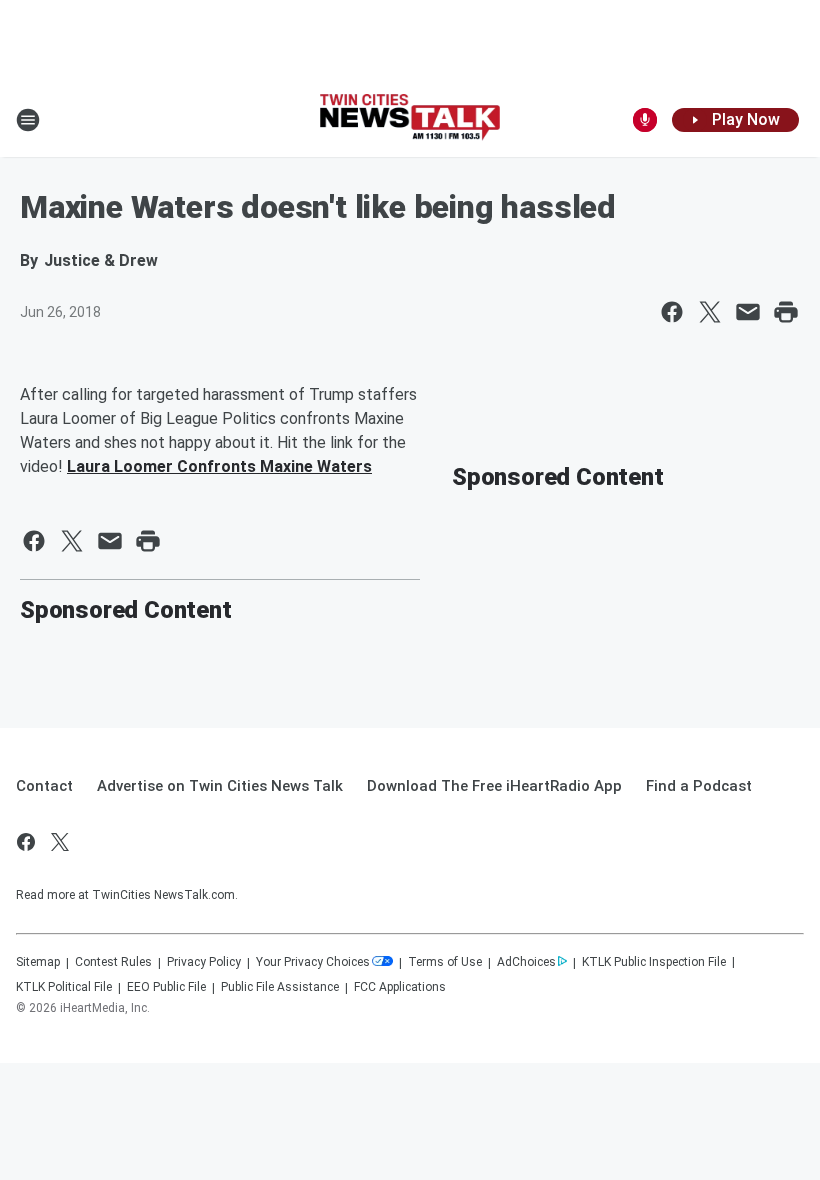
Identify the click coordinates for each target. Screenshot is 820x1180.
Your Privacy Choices (313, 962)
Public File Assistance (280, 987)
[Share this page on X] (710, 312)
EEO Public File (166, 987)
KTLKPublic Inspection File (654, 962)
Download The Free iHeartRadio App (494, 786)
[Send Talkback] (645, 120)
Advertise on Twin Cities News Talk (220, 786)
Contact (44, 786)
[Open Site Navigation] (28, 120)
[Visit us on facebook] (26, 842)
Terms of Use (445, 962)
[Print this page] (786, 312)
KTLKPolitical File (64, 987)
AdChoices (526, 962)
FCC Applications (400, 987)
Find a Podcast (699, 786)
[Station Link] (410, 119)
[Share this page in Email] (748, 312)
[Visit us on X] (60, 842)
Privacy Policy (204, 962)
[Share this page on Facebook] (672, 312)
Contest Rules (113, 962)
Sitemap (38, 962)
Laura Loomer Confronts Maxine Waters (219, 466)
